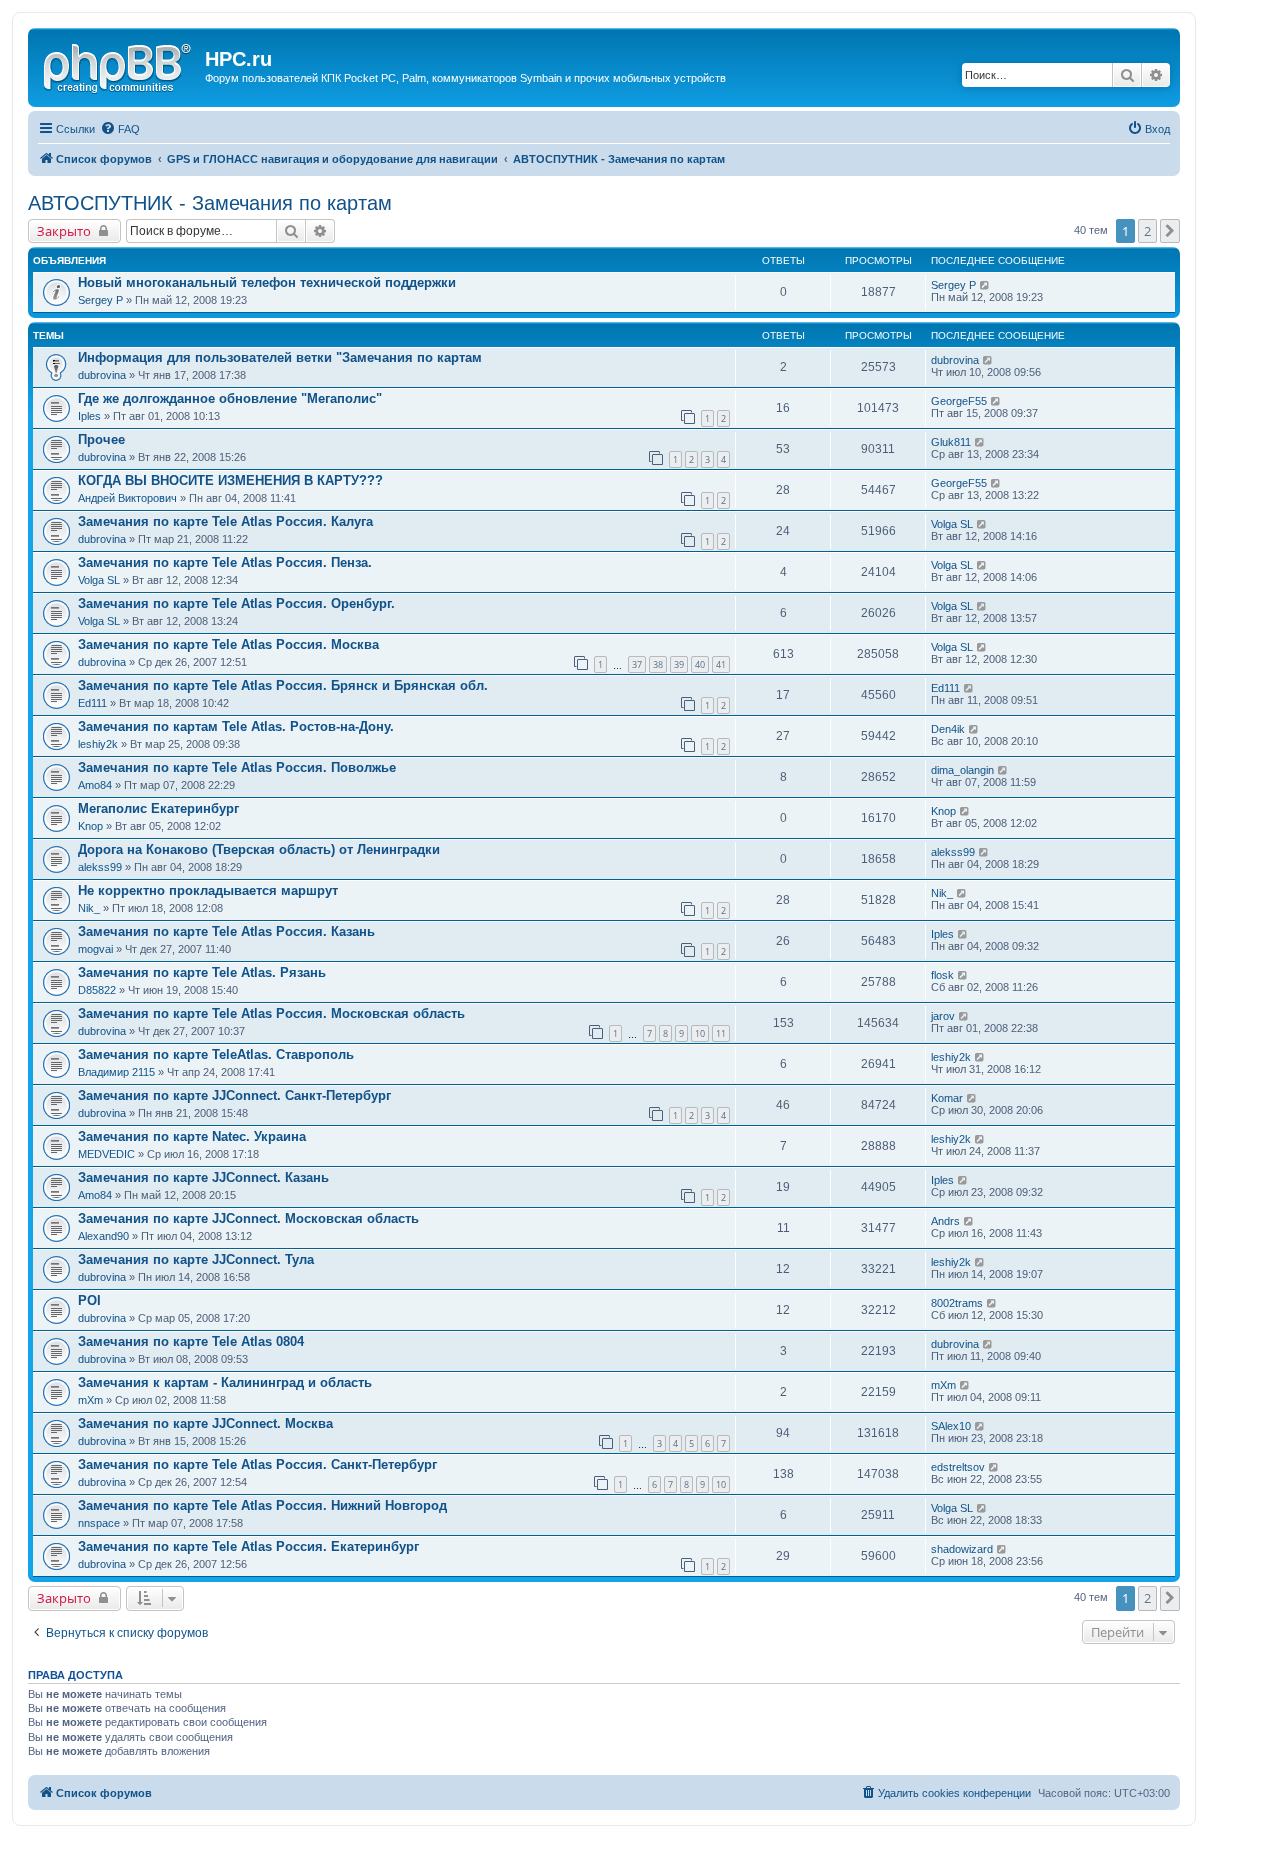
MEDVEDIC (106, 1154)
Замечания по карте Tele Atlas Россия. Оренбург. (236, 603)
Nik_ (89, 908)
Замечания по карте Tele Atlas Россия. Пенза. (225, 562)
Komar (947, 1098)
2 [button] (1147, 231)
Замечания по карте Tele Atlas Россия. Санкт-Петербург (257, 1464)
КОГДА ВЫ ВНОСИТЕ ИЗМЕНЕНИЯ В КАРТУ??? (230, 480)
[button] (1170, 231)
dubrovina (102, 375)
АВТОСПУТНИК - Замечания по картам (210, 203)
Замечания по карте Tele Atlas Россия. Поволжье (237, 767)
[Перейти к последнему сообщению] (985, 285)
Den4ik (948, 729)
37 (637, 664)
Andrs (945, 1221)
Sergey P (100, 300)
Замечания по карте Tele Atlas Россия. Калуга (225, 521)
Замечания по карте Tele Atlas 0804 (191, 1341)
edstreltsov (958, 1467)
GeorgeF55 (959, 401)
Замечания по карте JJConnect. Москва (205, 1423)
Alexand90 (103, 1236)
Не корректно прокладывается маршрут (208, 890)
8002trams (957, 1303)
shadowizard (962, 1549)
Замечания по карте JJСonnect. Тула (196, 1259)
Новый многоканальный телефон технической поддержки (267, 282)
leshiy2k (98, 744)
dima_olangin (962, 770)
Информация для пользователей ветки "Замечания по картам (280, 357)
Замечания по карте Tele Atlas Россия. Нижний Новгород (262, 1505)
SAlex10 (951, 1426)
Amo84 (95, 785)
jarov (943, 1016)
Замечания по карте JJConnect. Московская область (248, 1218)
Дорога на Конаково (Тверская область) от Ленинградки (259, 849)
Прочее (101, 439)
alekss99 (100, 867)
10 (700, 1033)
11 (721, 1033)
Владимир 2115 (116, 1072)
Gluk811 (951, 442)
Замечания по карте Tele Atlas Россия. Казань (226, 931)
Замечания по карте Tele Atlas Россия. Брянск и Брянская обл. (283, 685)
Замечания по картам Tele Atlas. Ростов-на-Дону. (236, 726)
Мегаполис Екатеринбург (158, 808)
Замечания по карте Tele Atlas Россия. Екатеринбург (248, 1546)
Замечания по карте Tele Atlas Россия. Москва (228, 644)
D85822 (97, 990)
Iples (89, 416)
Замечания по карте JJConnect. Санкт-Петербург (234, 1095)
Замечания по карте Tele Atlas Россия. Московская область (271, 1013)
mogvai (95, 949)
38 (658, 664)
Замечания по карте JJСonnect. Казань (203, 1177)
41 (721, 664)
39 (679, 664)
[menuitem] (120, 129)
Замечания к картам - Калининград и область (225, 1382)
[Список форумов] (119, 65)
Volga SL (952, 524)
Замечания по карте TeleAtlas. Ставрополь (216, 1054)
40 (700, 664)
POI (89, 1300)
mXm (90, 1400)
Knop (90, 826)
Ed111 (92, 703)
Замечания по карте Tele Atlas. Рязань (202, 972)
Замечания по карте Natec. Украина (192, 1136)
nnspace (99, 1523)
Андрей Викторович (127, 498)
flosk (942, 975)
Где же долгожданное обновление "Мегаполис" (230, 398)
